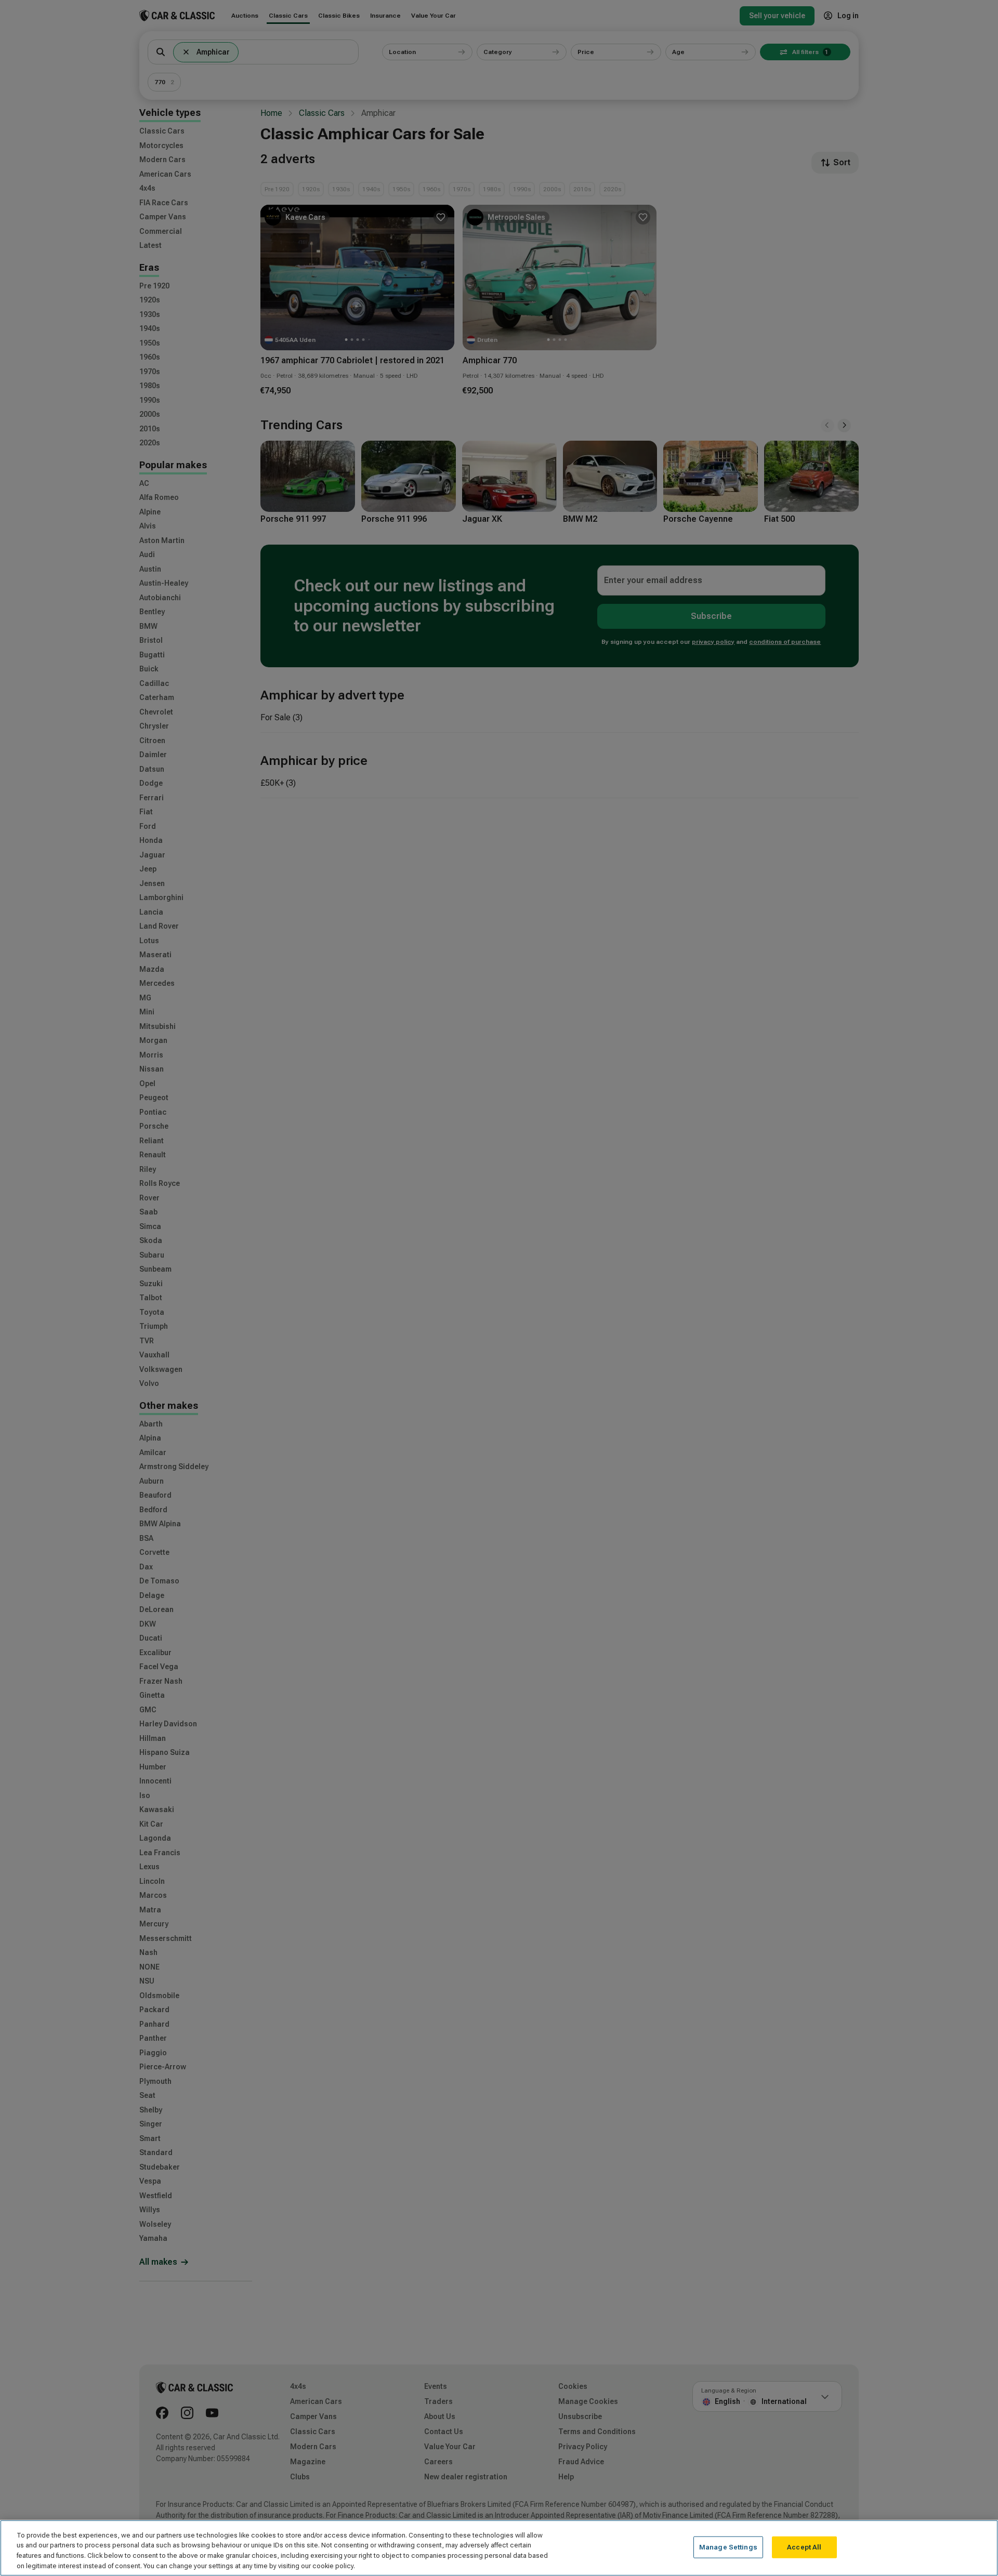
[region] (499, 2548)
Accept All (804, 2547)
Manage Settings (728, 2547)
